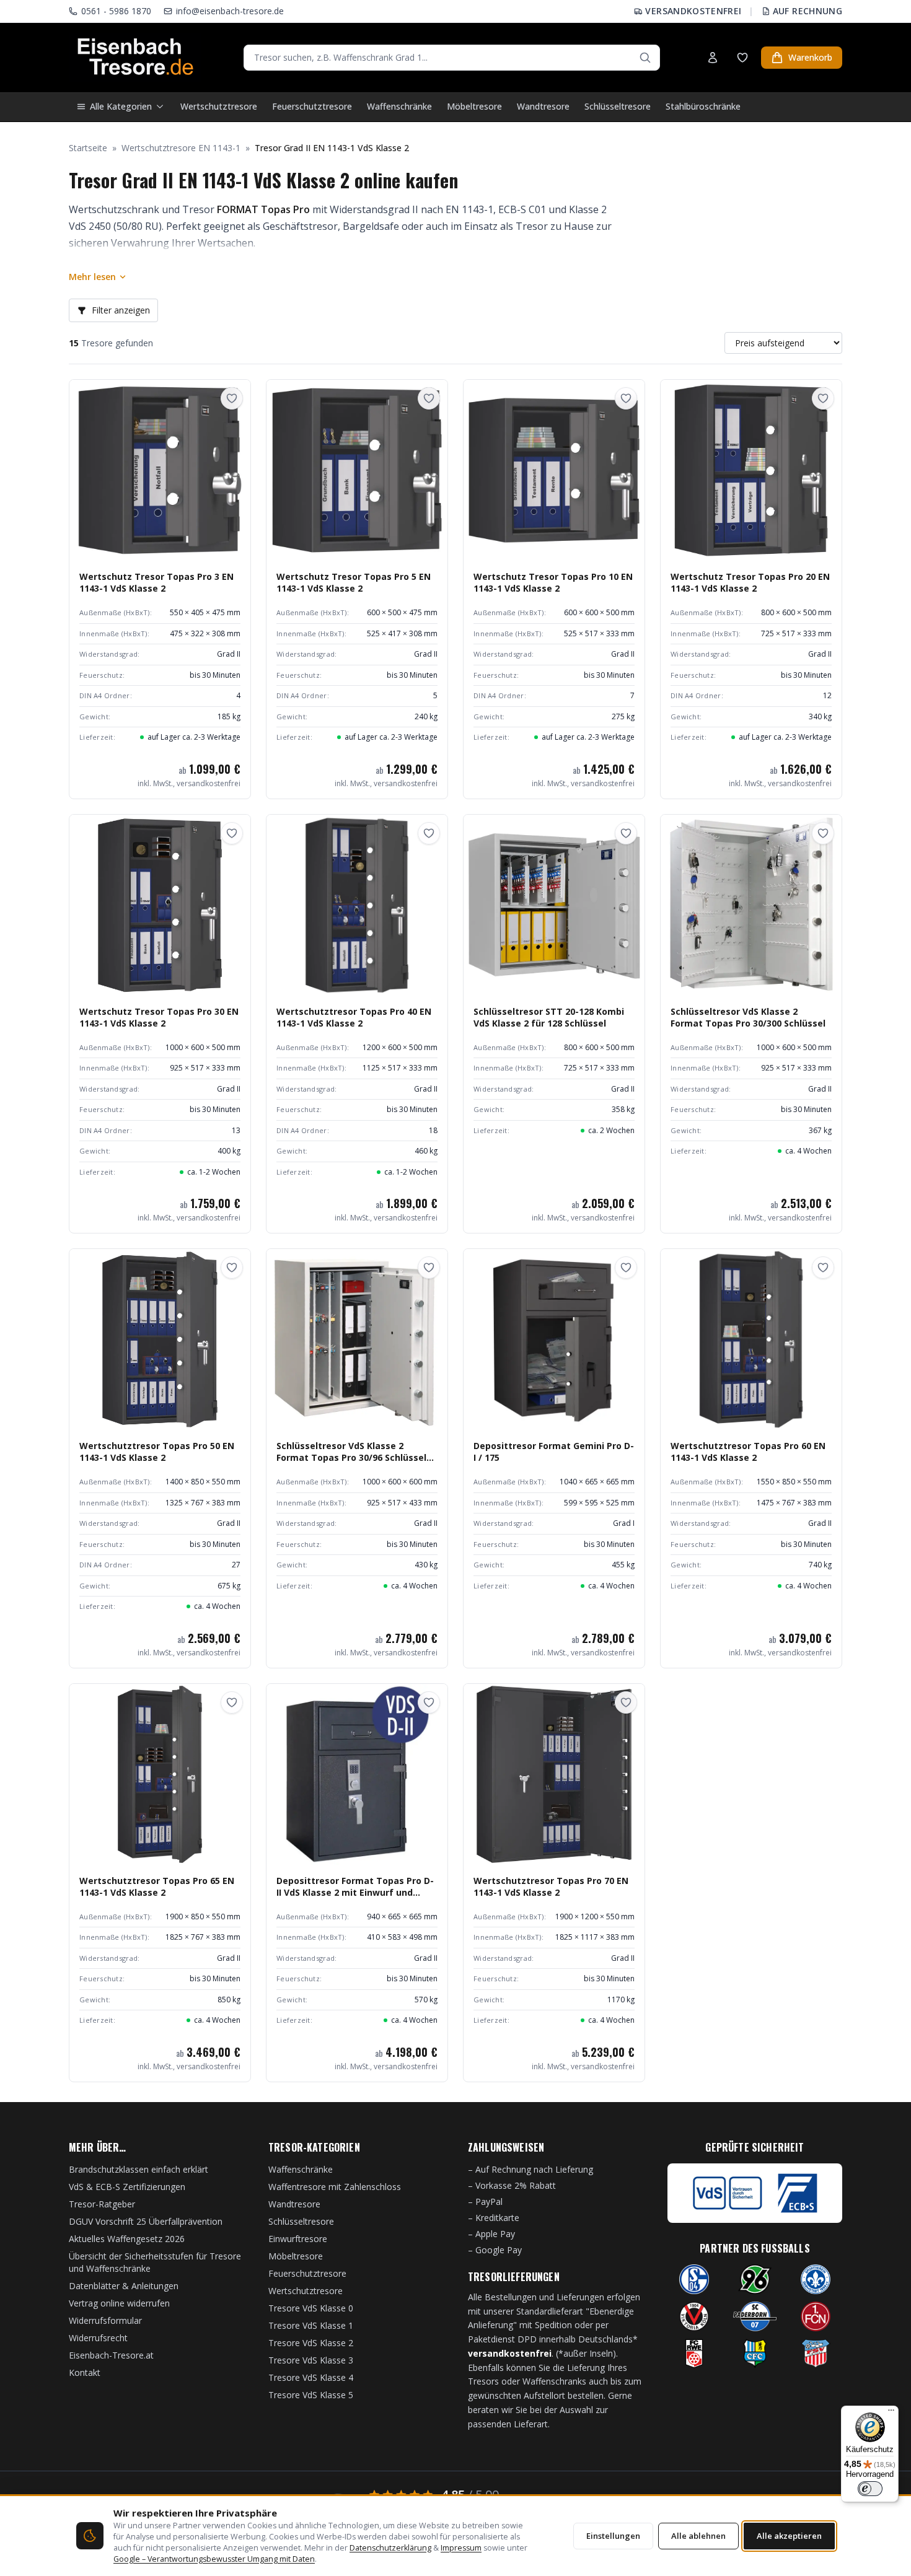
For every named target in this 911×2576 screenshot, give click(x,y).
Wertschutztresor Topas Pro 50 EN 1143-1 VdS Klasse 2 (157, 1452)
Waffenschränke (399, 106)
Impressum (461, 2548)
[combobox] (452, 58)
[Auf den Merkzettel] (232, 398)
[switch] (870, 2489)
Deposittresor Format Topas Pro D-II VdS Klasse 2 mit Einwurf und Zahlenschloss (355, 1893)
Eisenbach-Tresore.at (111, 2355)
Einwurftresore (298, 2239)
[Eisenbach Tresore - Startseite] (135, 58)
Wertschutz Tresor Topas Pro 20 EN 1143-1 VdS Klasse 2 (750, 582)
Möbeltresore (474, 106)
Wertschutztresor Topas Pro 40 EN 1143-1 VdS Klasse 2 (354, 1017)
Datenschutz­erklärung (390, 2548)
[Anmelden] (713, 58)
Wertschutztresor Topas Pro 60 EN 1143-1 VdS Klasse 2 (748, 1452)
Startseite (88, 148)
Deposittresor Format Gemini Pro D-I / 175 (554, 1452)
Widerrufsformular (105, 2320)
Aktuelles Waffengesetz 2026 (127, 2239)
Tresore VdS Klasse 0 (311, 2308)
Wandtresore (543, 106)
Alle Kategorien (121, 106)
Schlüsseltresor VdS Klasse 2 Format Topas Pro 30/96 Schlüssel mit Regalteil (351, 1458)
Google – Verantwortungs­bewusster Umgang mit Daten (214, 2559)
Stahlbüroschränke (703, 106)
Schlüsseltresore (618, 106)
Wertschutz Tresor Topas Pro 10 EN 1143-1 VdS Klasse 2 (553, 582)
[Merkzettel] (742, 58)
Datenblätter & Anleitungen (124, 2286)
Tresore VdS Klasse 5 (311, 2395)
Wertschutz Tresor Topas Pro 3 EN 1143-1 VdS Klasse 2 (156, 582)
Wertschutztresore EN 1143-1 (181, 148)
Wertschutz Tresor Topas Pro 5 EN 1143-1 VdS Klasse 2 (354, 582)
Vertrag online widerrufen (119, 2303)
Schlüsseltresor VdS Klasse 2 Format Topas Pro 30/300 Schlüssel (748, 1017)
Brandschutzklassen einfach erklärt (139, 2169)
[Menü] (891, 2413)
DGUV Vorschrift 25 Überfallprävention (146, 2221)
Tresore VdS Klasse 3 (311, 2360)
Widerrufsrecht (98, 2338)
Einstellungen (613, 2536)
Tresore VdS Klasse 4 (311, 2377)
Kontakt (85, 2372)
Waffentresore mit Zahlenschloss (335, 2187)
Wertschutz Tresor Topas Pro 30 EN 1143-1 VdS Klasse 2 (159, 1017)
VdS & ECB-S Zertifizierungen (127, 2187)
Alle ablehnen (698, 2536)
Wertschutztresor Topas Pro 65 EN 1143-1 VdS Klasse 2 (157, 1886)
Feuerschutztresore (312, 106)
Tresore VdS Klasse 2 (311, 2343)
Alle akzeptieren (789, 2536)
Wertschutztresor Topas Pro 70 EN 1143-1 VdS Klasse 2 (551, 1886)
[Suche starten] (645, 58)
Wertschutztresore (219, 106)
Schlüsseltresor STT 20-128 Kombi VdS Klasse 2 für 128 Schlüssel (549, 1017)
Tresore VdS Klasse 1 (311, 2325)
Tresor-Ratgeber (102, 2204)
